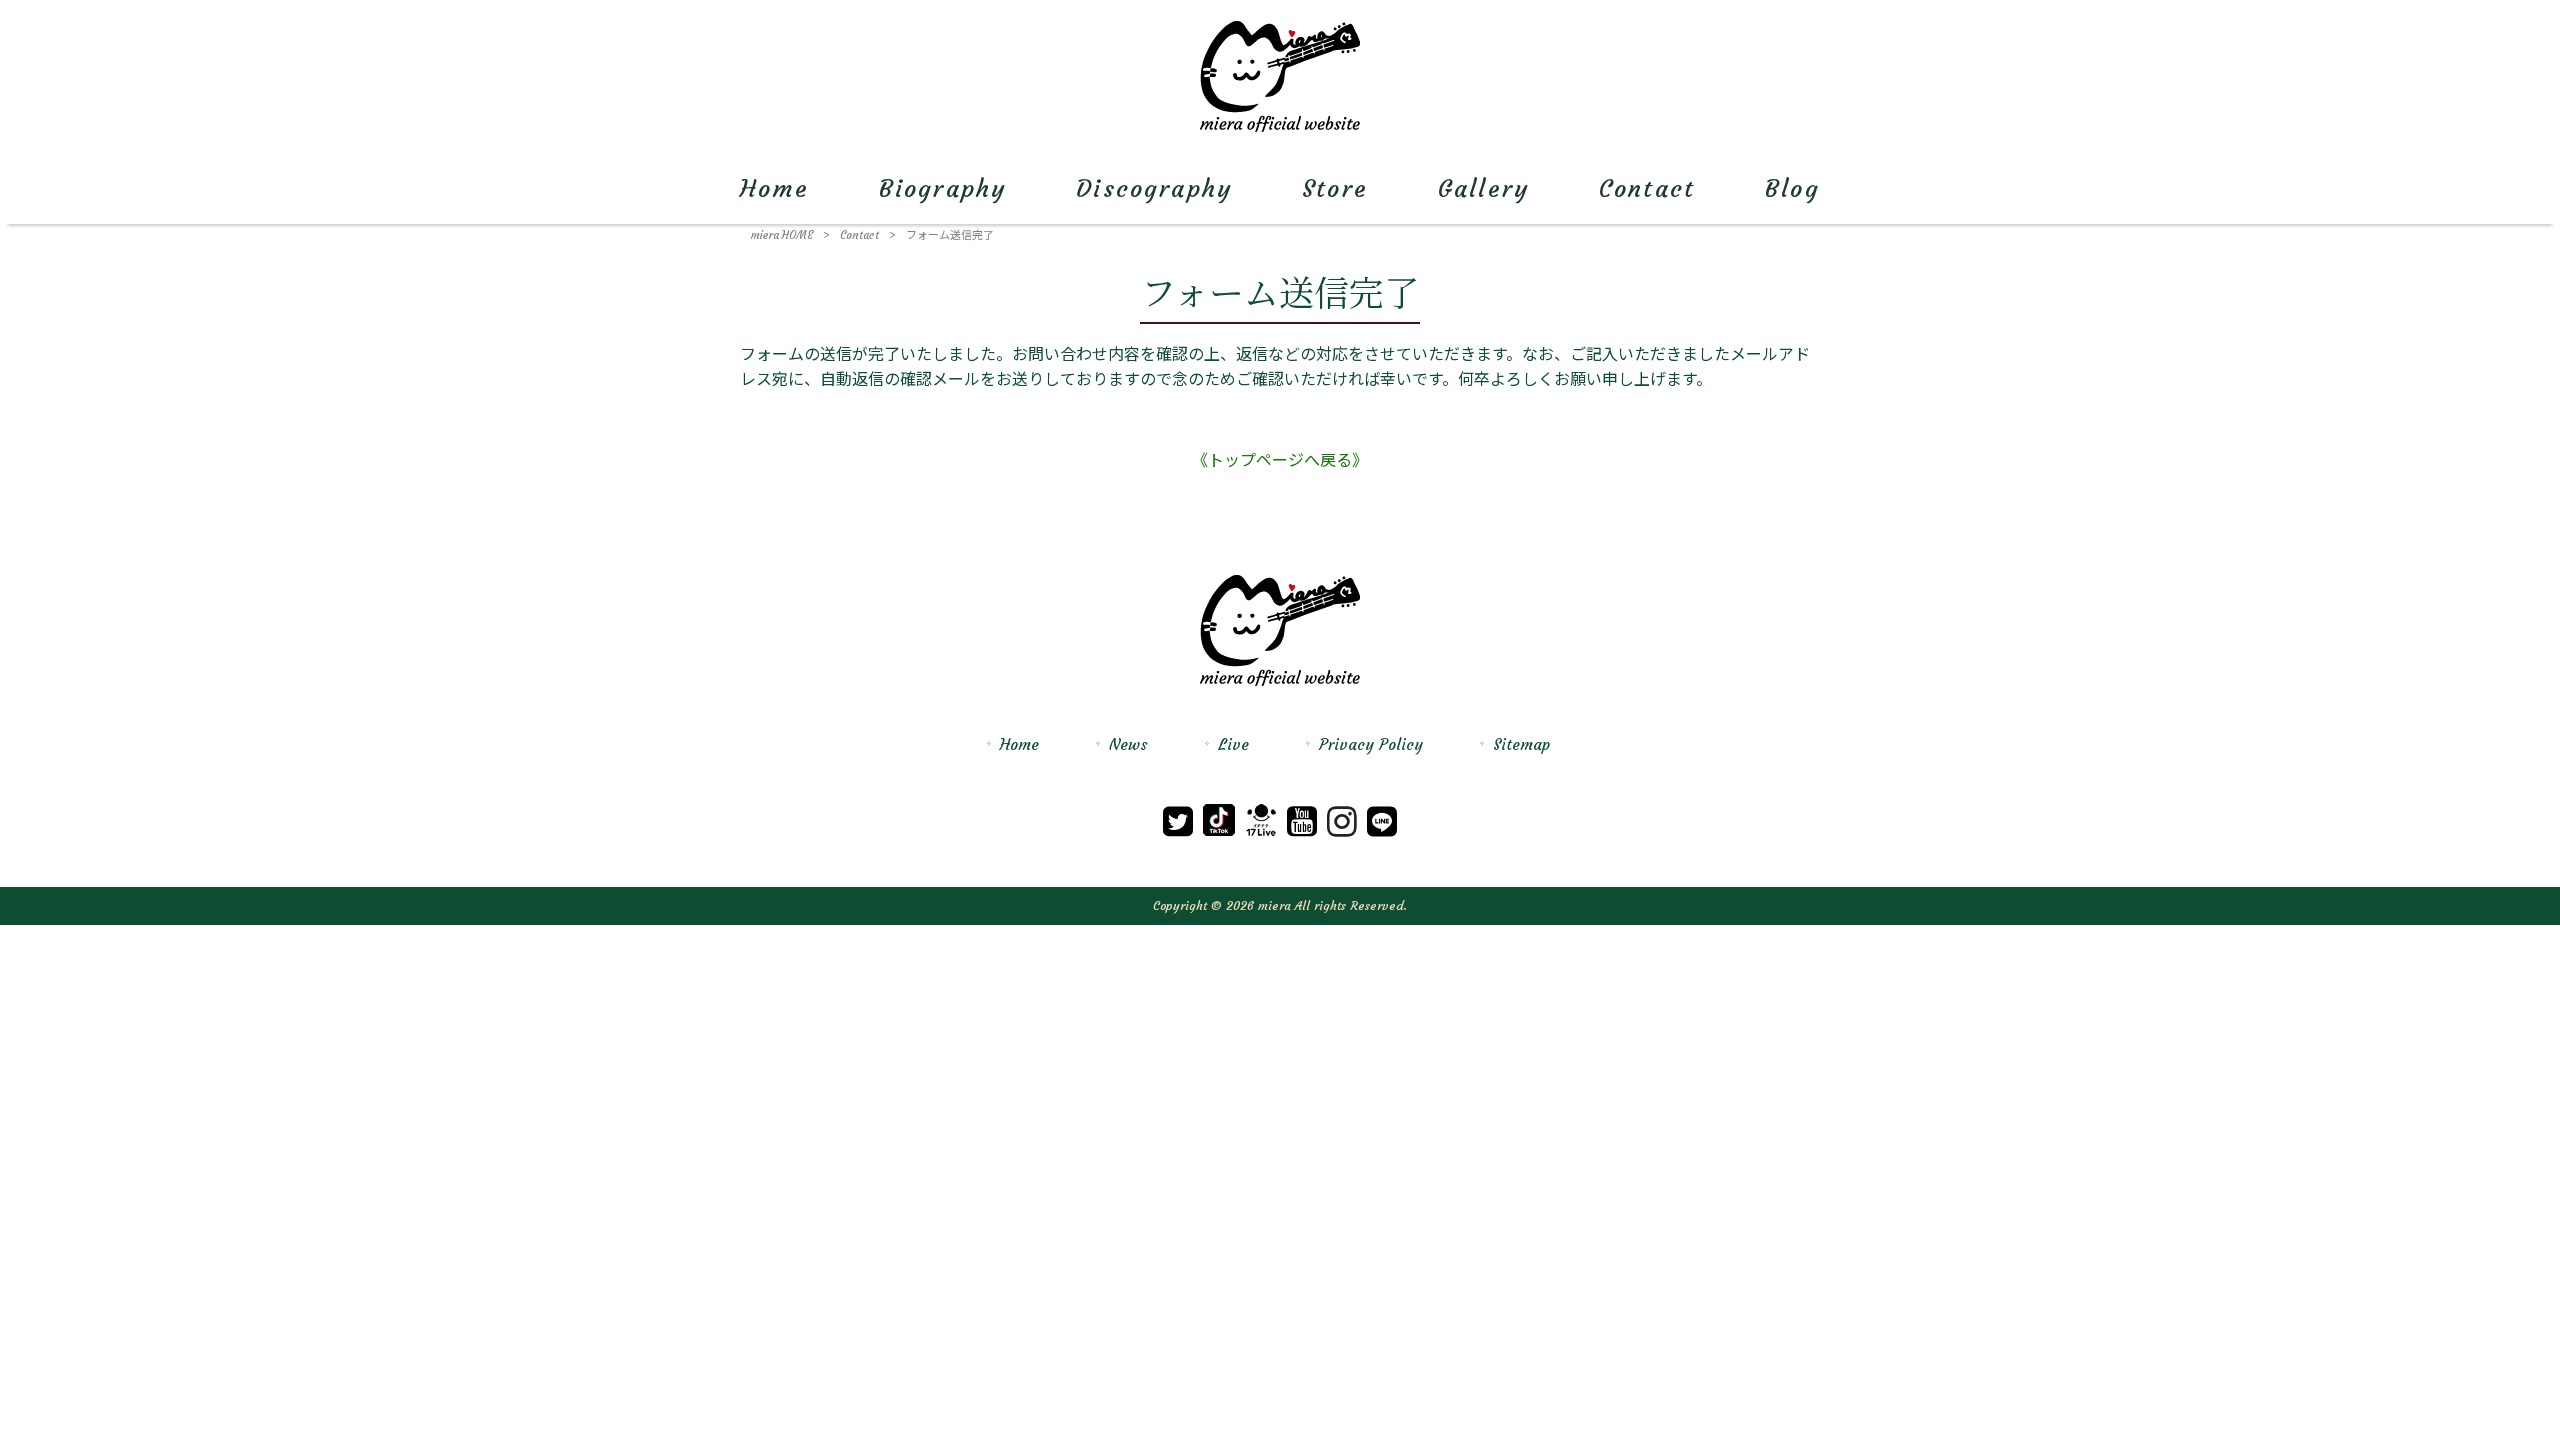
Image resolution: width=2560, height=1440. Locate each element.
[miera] (1280, 127)
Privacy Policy (1371, 744)
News (1128, 744)
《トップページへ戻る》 (1280, 460)
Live (1233, 744)
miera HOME (782, 235)
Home (1019, 744)
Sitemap (1521, 744)
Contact (859, 235)
